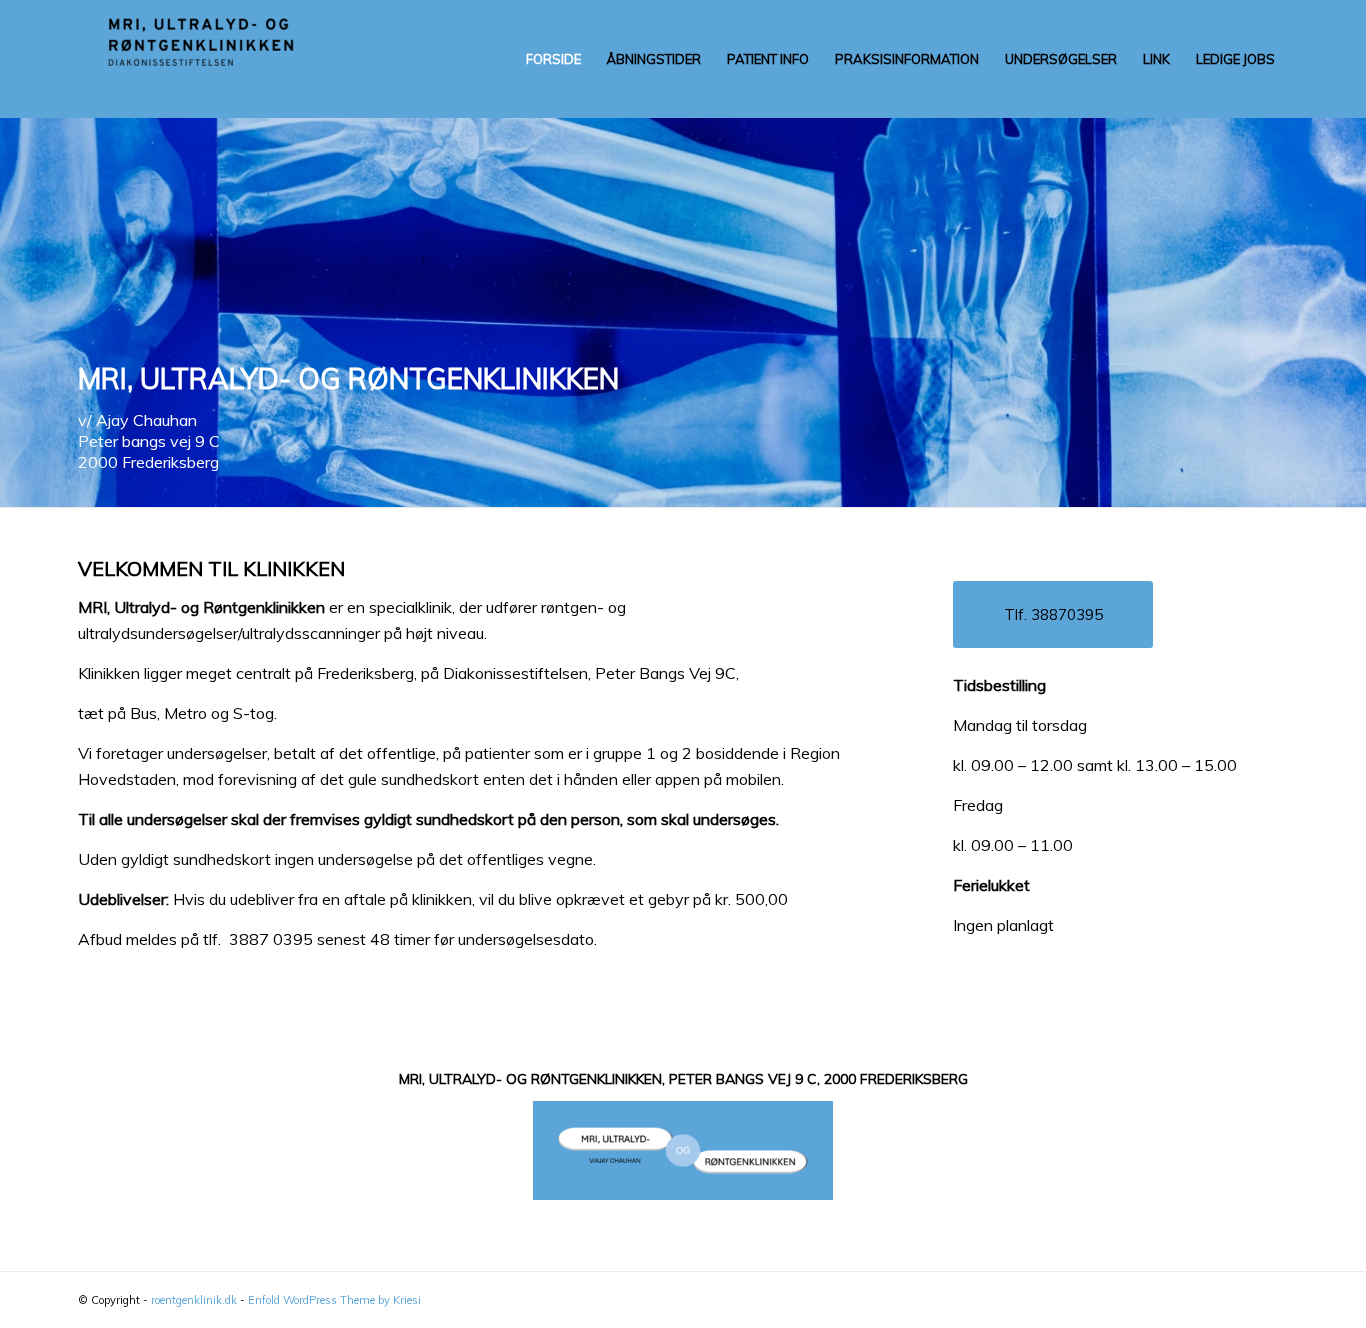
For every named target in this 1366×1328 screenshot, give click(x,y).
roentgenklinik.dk (194, 1300)
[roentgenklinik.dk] (228, 59)
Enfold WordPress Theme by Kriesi (334, 1300)
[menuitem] (553, 59)
